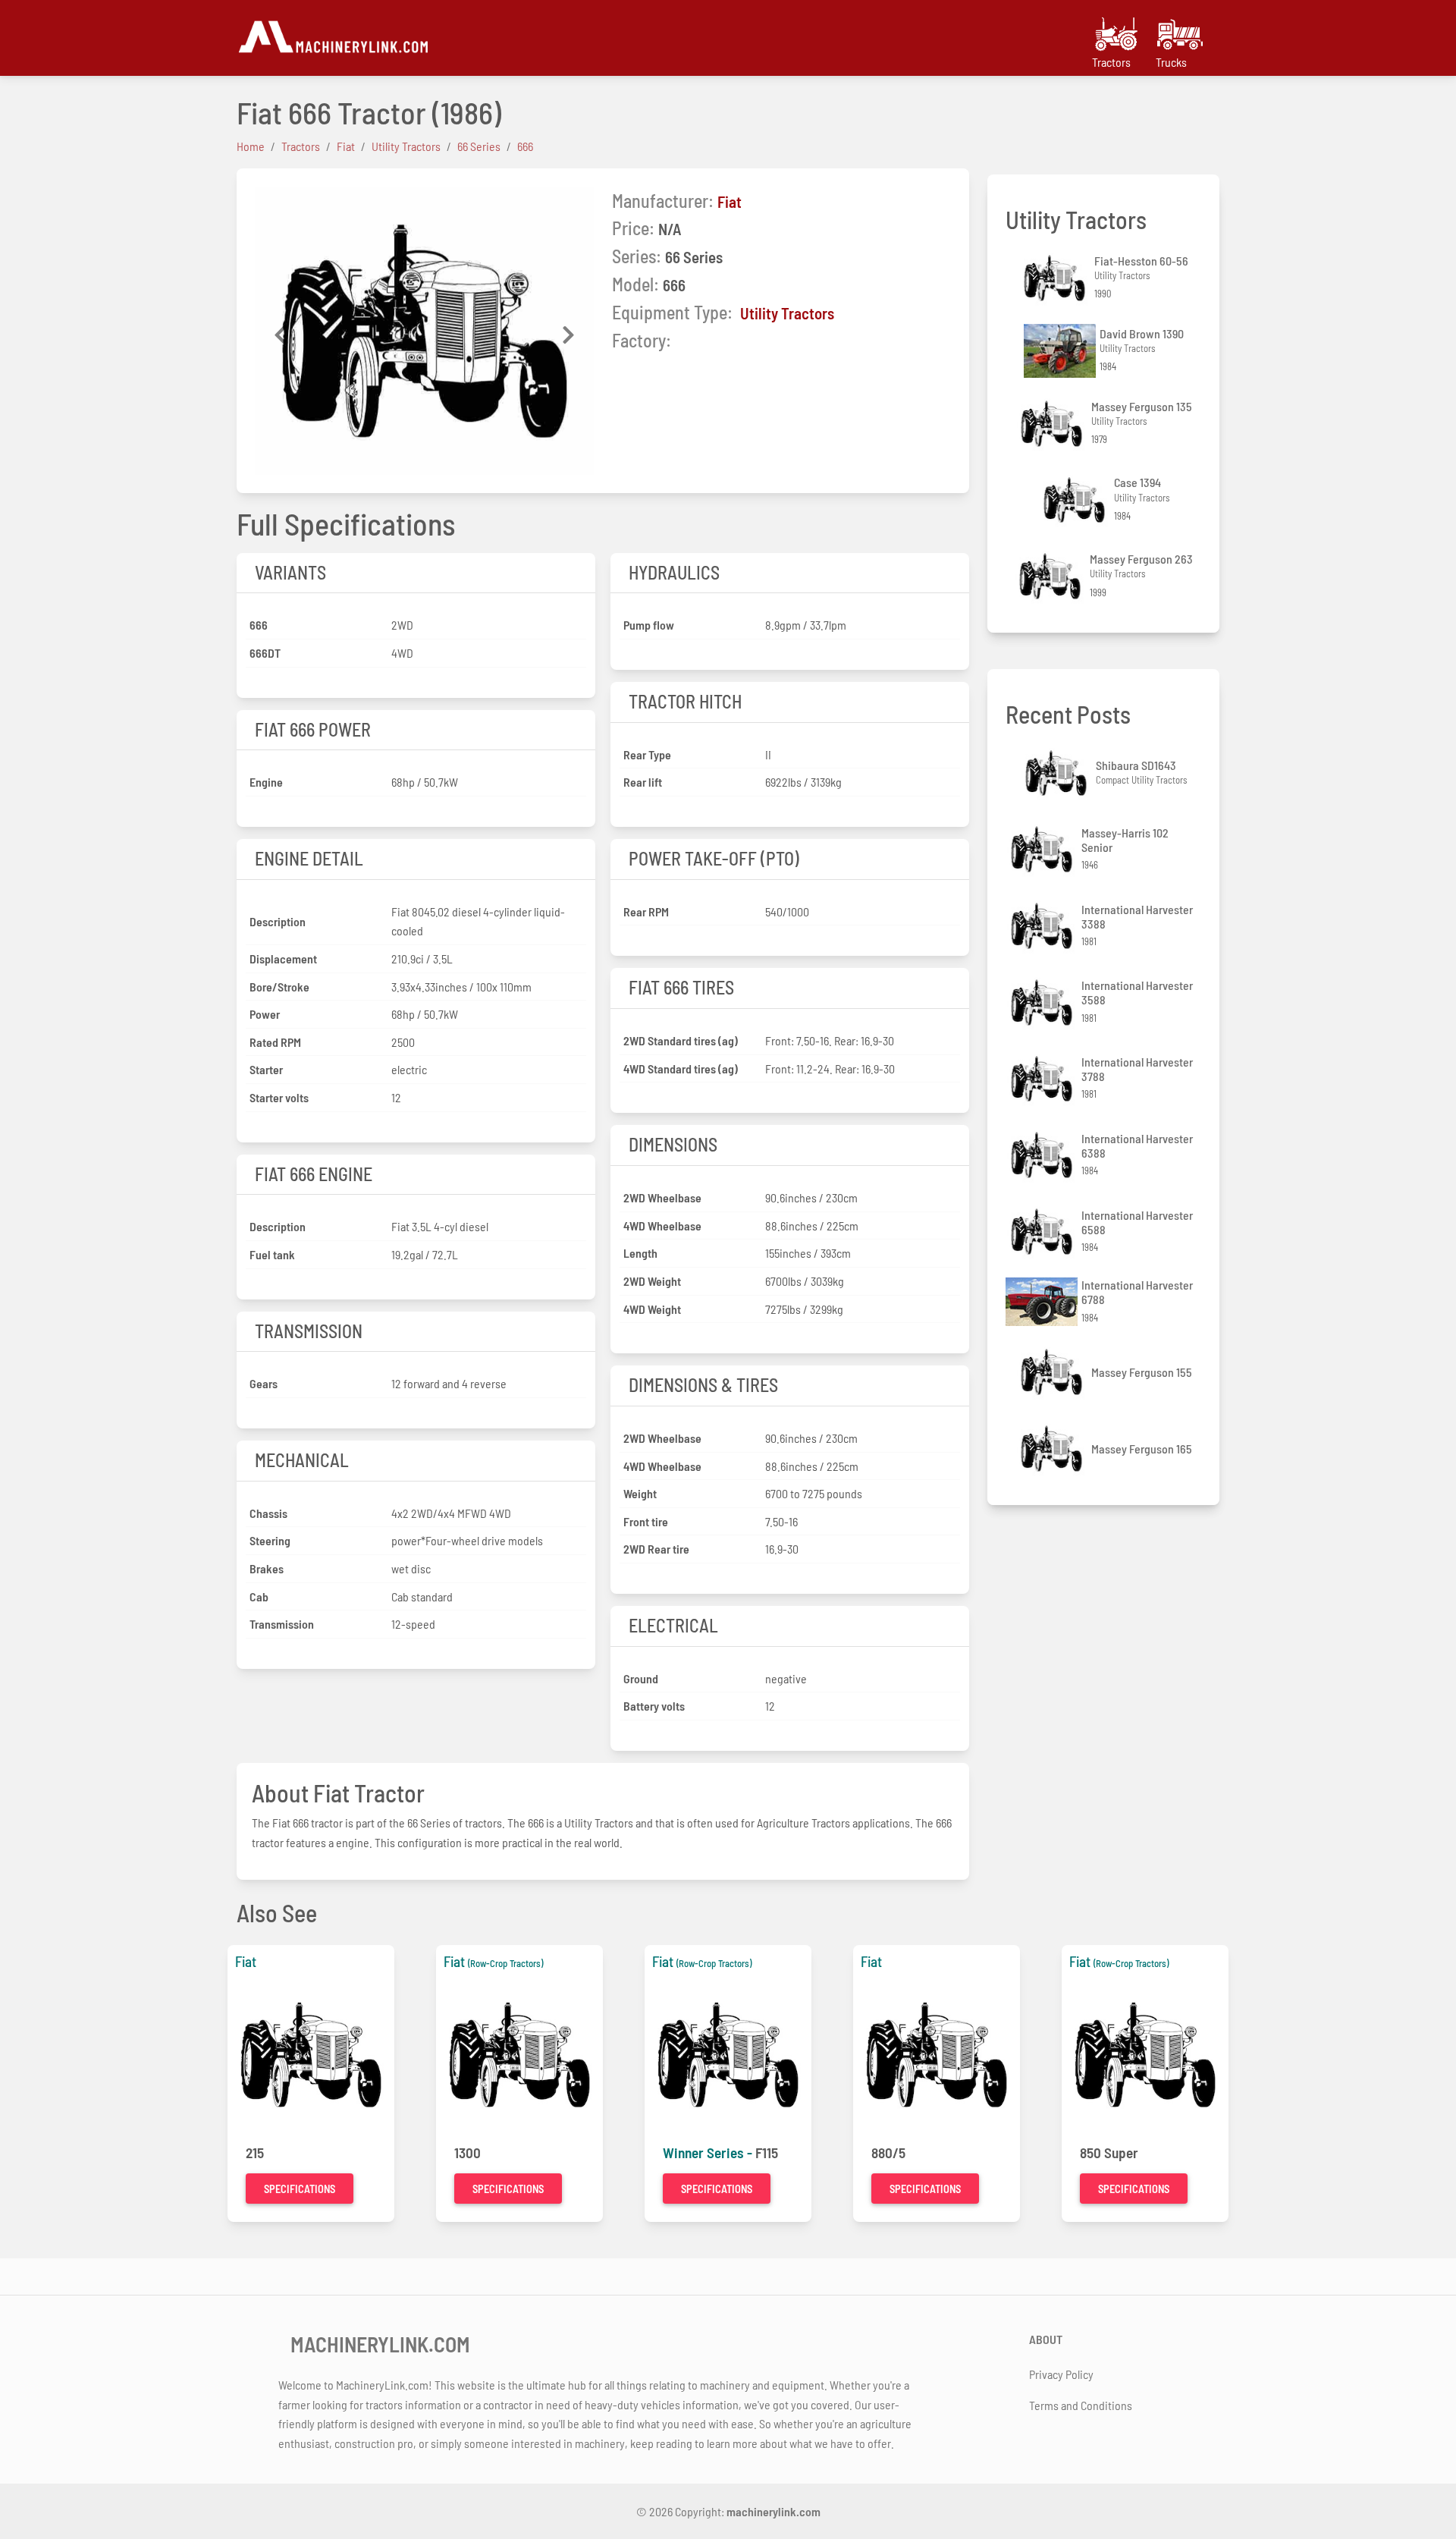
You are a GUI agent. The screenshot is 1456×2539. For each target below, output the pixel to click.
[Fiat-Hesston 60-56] (1056, 278)
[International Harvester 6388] (1043, 1155)
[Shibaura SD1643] (1058, 773)
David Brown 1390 (1142, 333)
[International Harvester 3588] (1043, 1002)
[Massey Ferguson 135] (1053, 424)
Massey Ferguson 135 (1142, 406)
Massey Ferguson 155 (1142, 1372)
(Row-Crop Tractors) (505, 1963)
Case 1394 (1137, 482)
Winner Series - (709, 2152)
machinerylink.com (773, 2511)
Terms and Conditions (1081, 2405)
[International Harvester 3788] (1043, 1079)
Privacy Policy (1061, 2374)
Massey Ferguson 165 (1142, 1449)
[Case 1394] (1076, 500)
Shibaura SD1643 (1136, 765)
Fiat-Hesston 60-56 (1141, 261)
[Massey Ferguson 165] (1053, 1449)
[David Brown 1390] (1062, 351)
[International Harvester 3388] (1043, 926)
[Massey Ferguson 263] (1052, 576)
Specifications (300, 2189)
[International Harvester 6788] (1043, 1302)
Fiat (730, 201)
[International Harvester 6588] (1043, 1232)
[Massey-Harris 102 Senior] (1043, 849)
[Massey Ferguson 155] (1053, 1372)
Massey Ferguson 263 (1141, 559)
